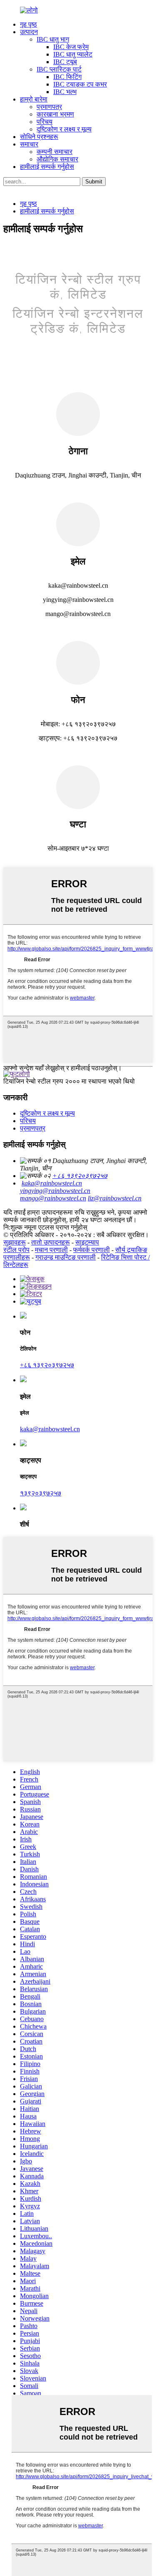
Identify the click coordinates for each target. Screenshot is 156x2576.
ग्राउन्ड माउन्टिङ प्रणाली (66, 1257)
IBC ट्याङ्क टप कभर (80, 84)
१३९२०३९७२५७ (41, 1493)
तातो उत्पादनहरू (51, 1242)
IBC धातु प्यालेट (73, 54)
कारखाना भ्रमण (55, 114)
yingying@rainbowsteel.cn (55, 1191)
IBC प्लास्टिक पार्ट (59, 69)
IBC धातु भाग (53, 39)
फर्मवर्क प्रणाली (92, 1250)
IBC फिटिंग (67, 77)
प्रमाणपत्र (49, 107)
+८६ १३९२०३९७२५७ (80, 1176)
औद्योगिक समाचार (57, 159)
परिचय (45, 122)
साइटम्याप (87, 1242)
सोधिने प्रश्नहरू (39, 137)
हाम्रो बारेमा (34, 99)
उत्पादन (29, 32)
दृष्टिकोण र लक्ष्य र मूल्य (64, 129)
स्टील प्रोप (16, 1250)
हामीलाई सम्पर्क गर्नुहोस (47, 167)
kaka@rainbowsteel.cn (52, 1183)
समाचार (29, 144)
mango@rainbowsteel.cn (53, 1198)
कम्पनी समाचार (54, 152)
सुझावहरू (15, 1242)
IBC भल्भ (65, 92)
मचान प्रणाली (51, 1250)
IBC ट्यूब (65, 62)
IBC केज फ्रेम (71, 47)
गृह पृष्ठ (28, 24)
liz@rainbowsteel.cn (115, 1198)
